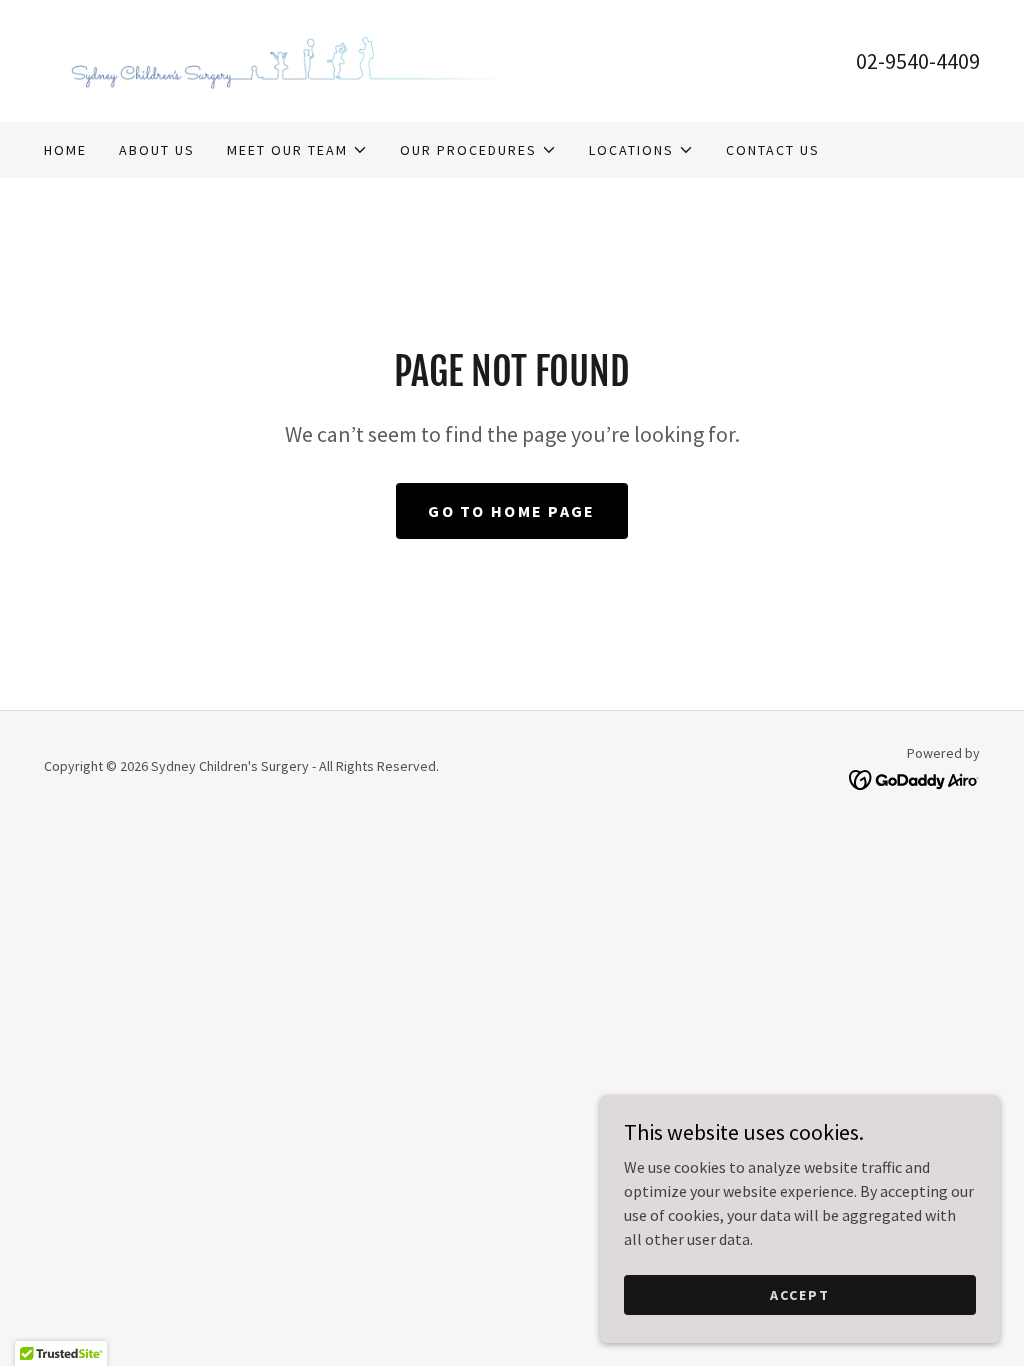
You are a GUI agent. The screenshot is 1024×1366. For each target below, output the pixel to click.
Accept (800, 1294)
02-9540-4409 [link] (918, 61)
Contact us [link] (773, 150)
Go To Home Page (511, 511)
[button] (297, 150)
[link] (278, 59)
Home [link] (65, 150)
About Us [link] (157, 150)
